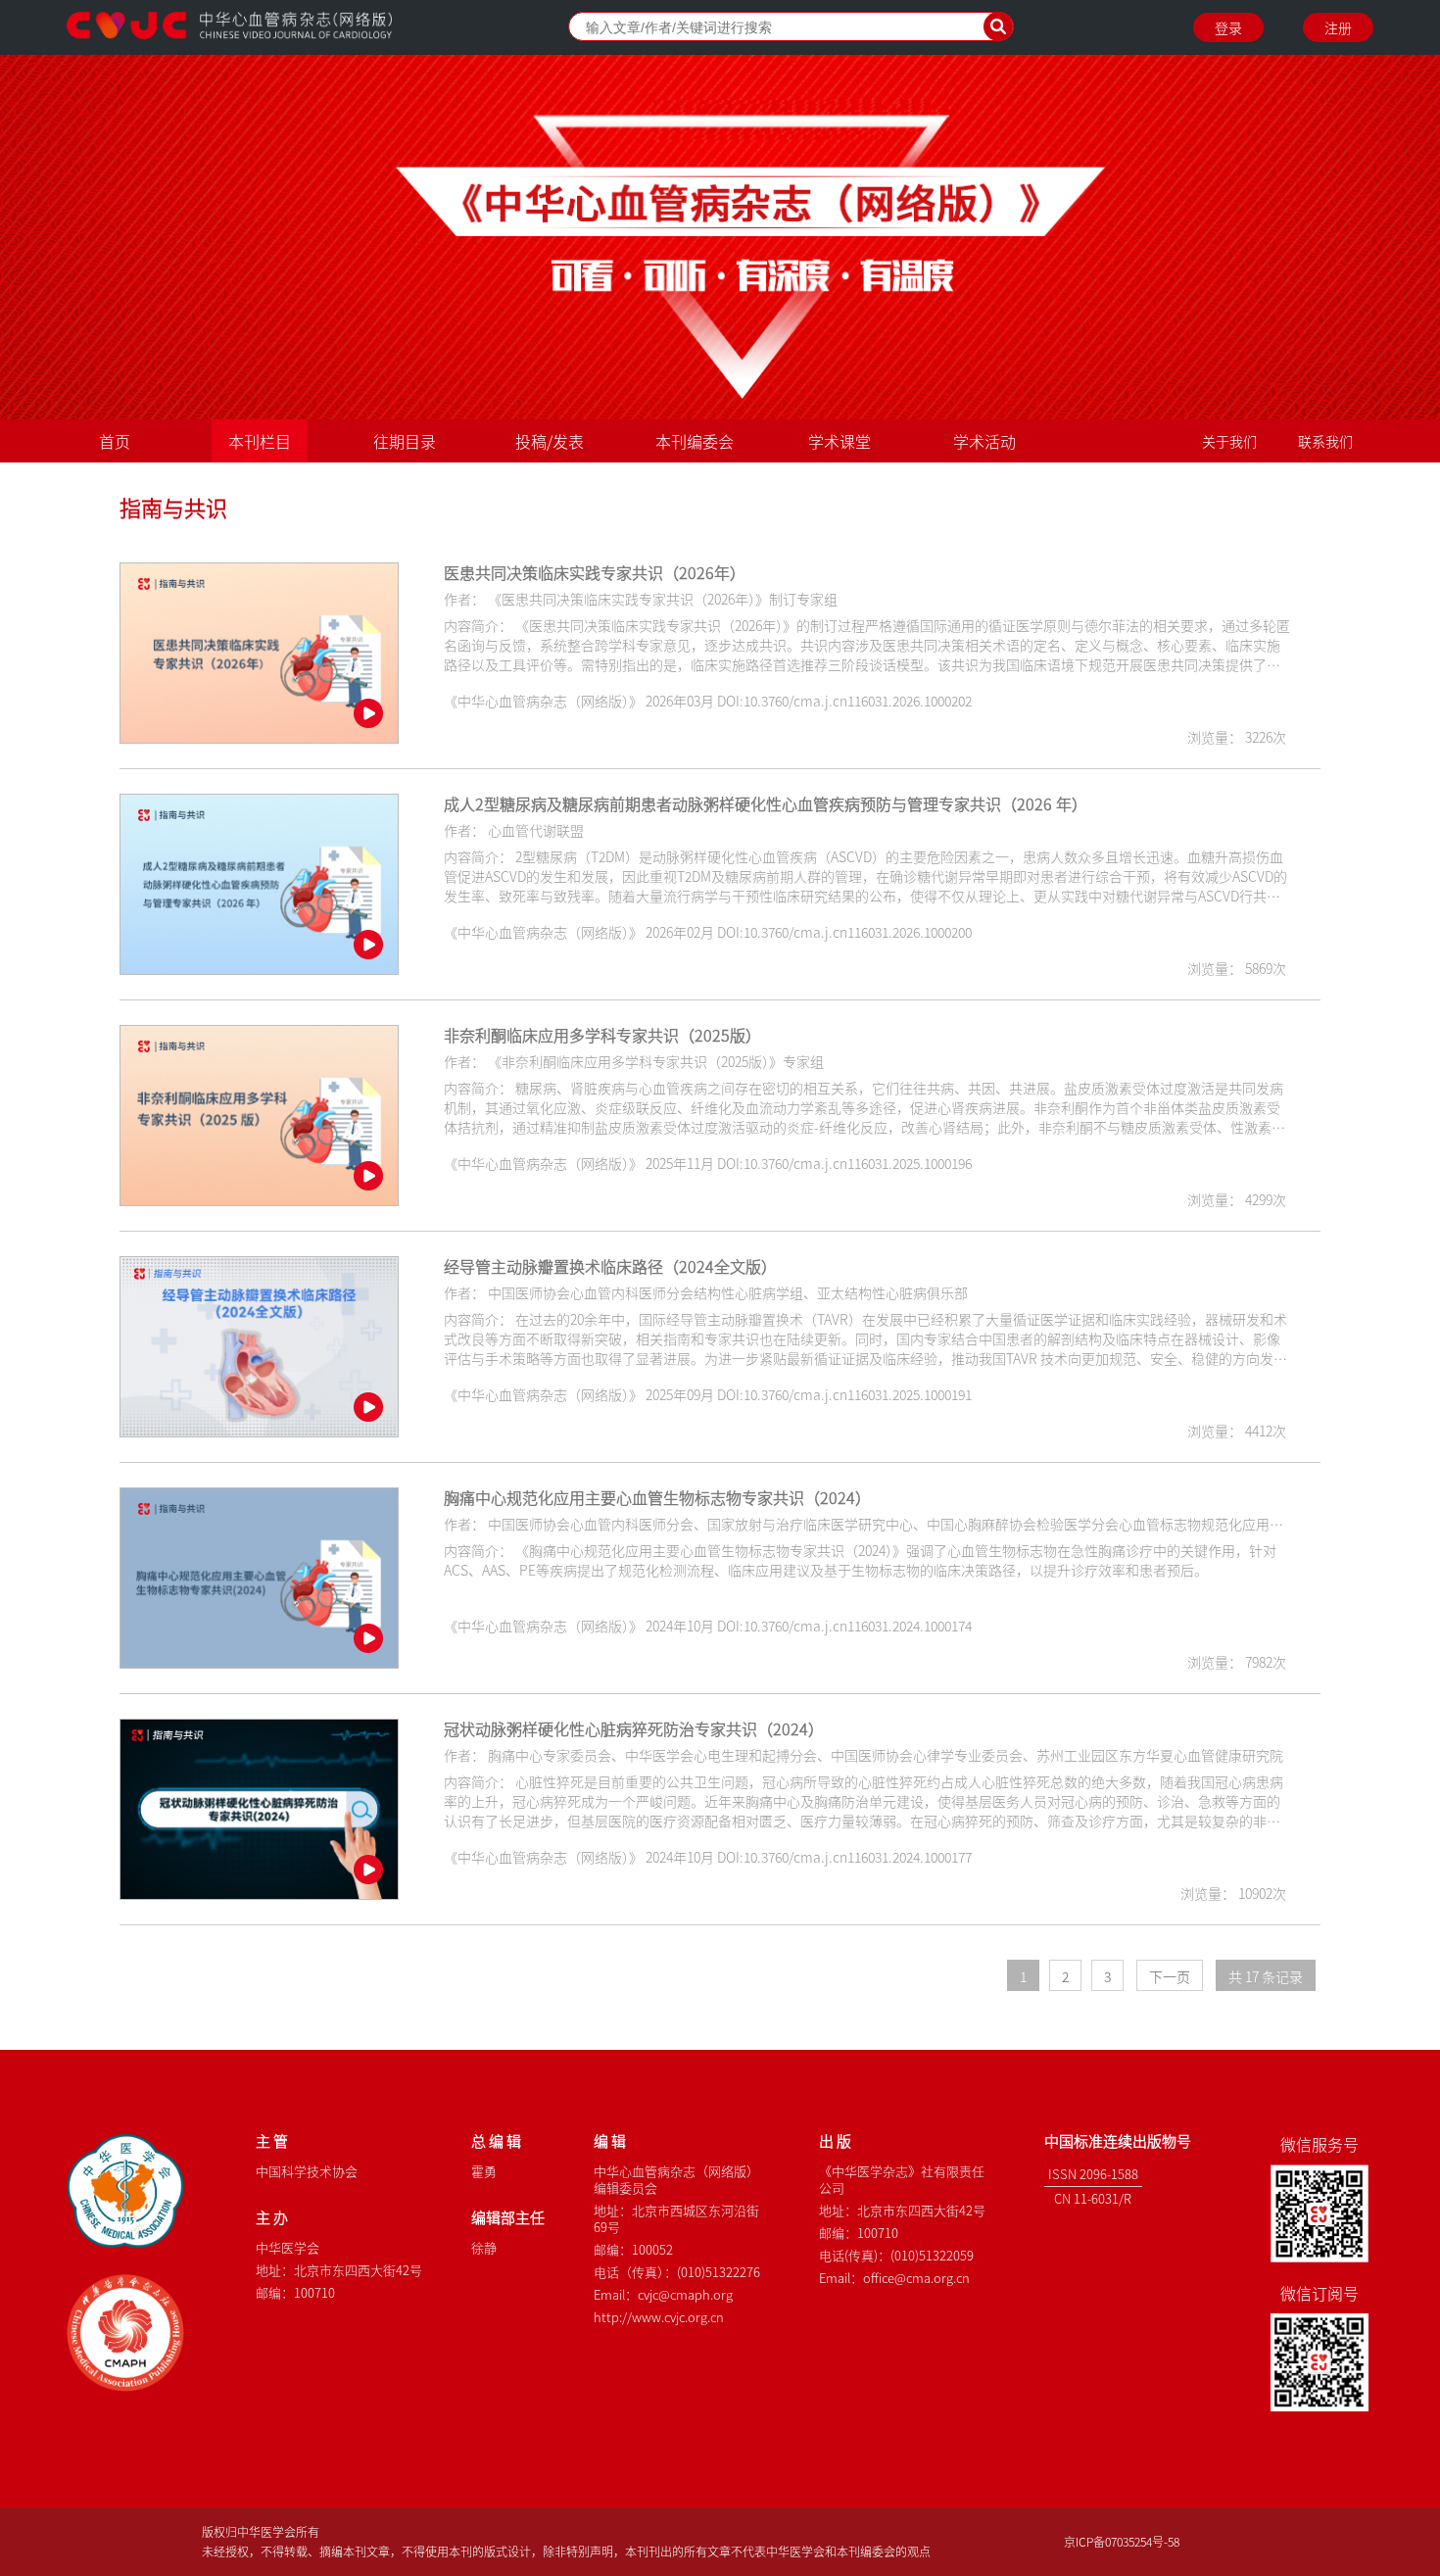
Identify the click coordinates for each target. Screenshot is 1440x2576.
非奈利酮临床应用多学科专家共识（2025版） (602, 1035)
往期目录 (405, 441)
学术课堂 (840, 441)
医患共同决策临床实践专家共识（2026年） (595, 572)
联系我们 (1325, 441)
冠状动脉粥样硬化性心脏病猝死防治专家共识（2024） (634, 1728)
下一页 (1170, 1976)
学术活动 (984, 441)
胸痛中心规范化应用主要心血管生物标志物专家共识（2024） (657, 1497)
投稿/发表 (550, 441)
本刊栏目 (260, 441)
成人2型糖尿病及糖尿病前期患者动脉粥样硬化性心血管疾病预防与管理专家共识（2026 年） (766, 803)
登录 (1228, 27)
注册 (1338, 27)
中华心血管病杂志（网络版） (229, 27)
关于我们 (1229, 441)
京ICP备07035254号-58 (1122, 2541)
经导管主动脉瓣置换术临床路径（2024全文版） (610, 1266)
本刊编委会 (695, 441)
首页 (115, 441)
